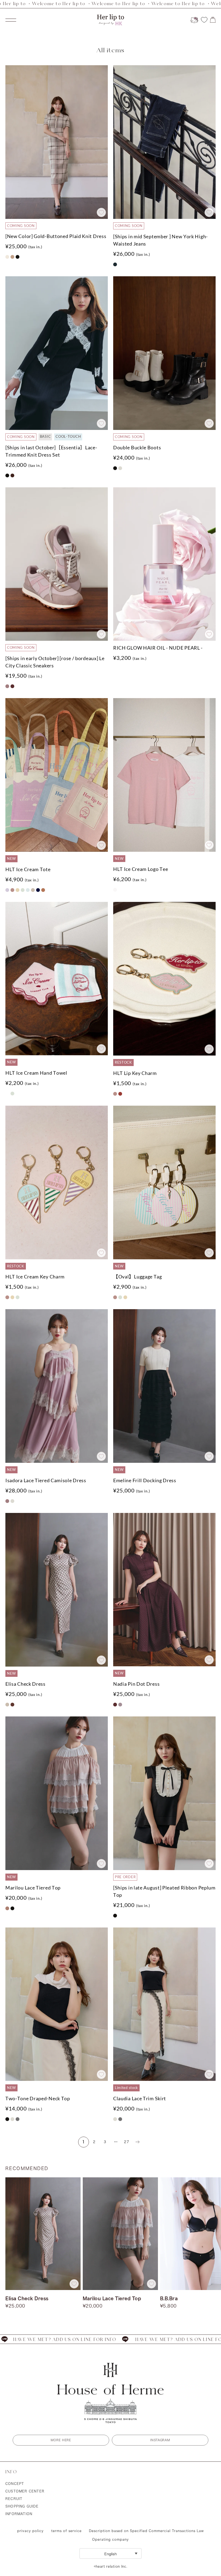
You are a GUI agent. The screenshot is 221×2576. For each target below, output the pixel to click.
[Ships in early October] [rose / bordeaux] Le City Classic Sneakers (55, 662)
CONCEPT (15, 2484)
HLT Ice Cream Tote (28, 869)
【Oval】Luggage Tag (138, 1277)
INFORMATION (19, 2514)
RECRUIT (14, 2499)
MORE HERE (61, 2440)
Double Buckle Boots (137, 447)
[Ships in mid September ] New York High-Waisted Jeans (160, 240)
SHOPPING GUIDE (22, 2506)
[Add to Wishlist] (101, 212)
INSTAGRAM (160, 2440)
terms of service (66, 2531)
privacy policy (30, 2531)
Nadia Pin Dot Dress (136, 1684)
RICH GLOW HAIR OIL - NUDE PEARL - (158, 648)
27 (127, 2142)
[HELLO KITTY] (194, 20)
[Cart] (213, 20)
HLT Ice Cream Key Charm (35, 1277)
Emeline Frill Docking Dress (145, 1480)
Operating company (110, 2539)
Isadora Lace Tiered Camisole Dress (46, 1480)
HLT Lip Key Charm (135, 1073)
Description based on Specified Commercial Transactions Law (146, 2531)
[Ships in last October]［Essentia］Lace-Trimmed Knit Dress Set (51, 451)
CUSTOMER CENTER (25, 2491)
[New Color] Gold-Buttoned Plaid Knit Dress (56, 236)
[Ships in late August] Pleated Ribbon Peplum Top (164, 1891)
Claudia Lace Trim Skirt (140, 2098)
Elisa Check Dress (25, 1684)
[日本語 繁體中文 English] (110, 2553)
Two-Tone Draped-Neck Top (38, 2098)
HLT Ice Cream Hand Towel (36, 1073)
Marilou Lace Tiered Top (33, 1888)
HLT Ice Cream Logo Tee (141, 869)
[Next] (137, 2142)
